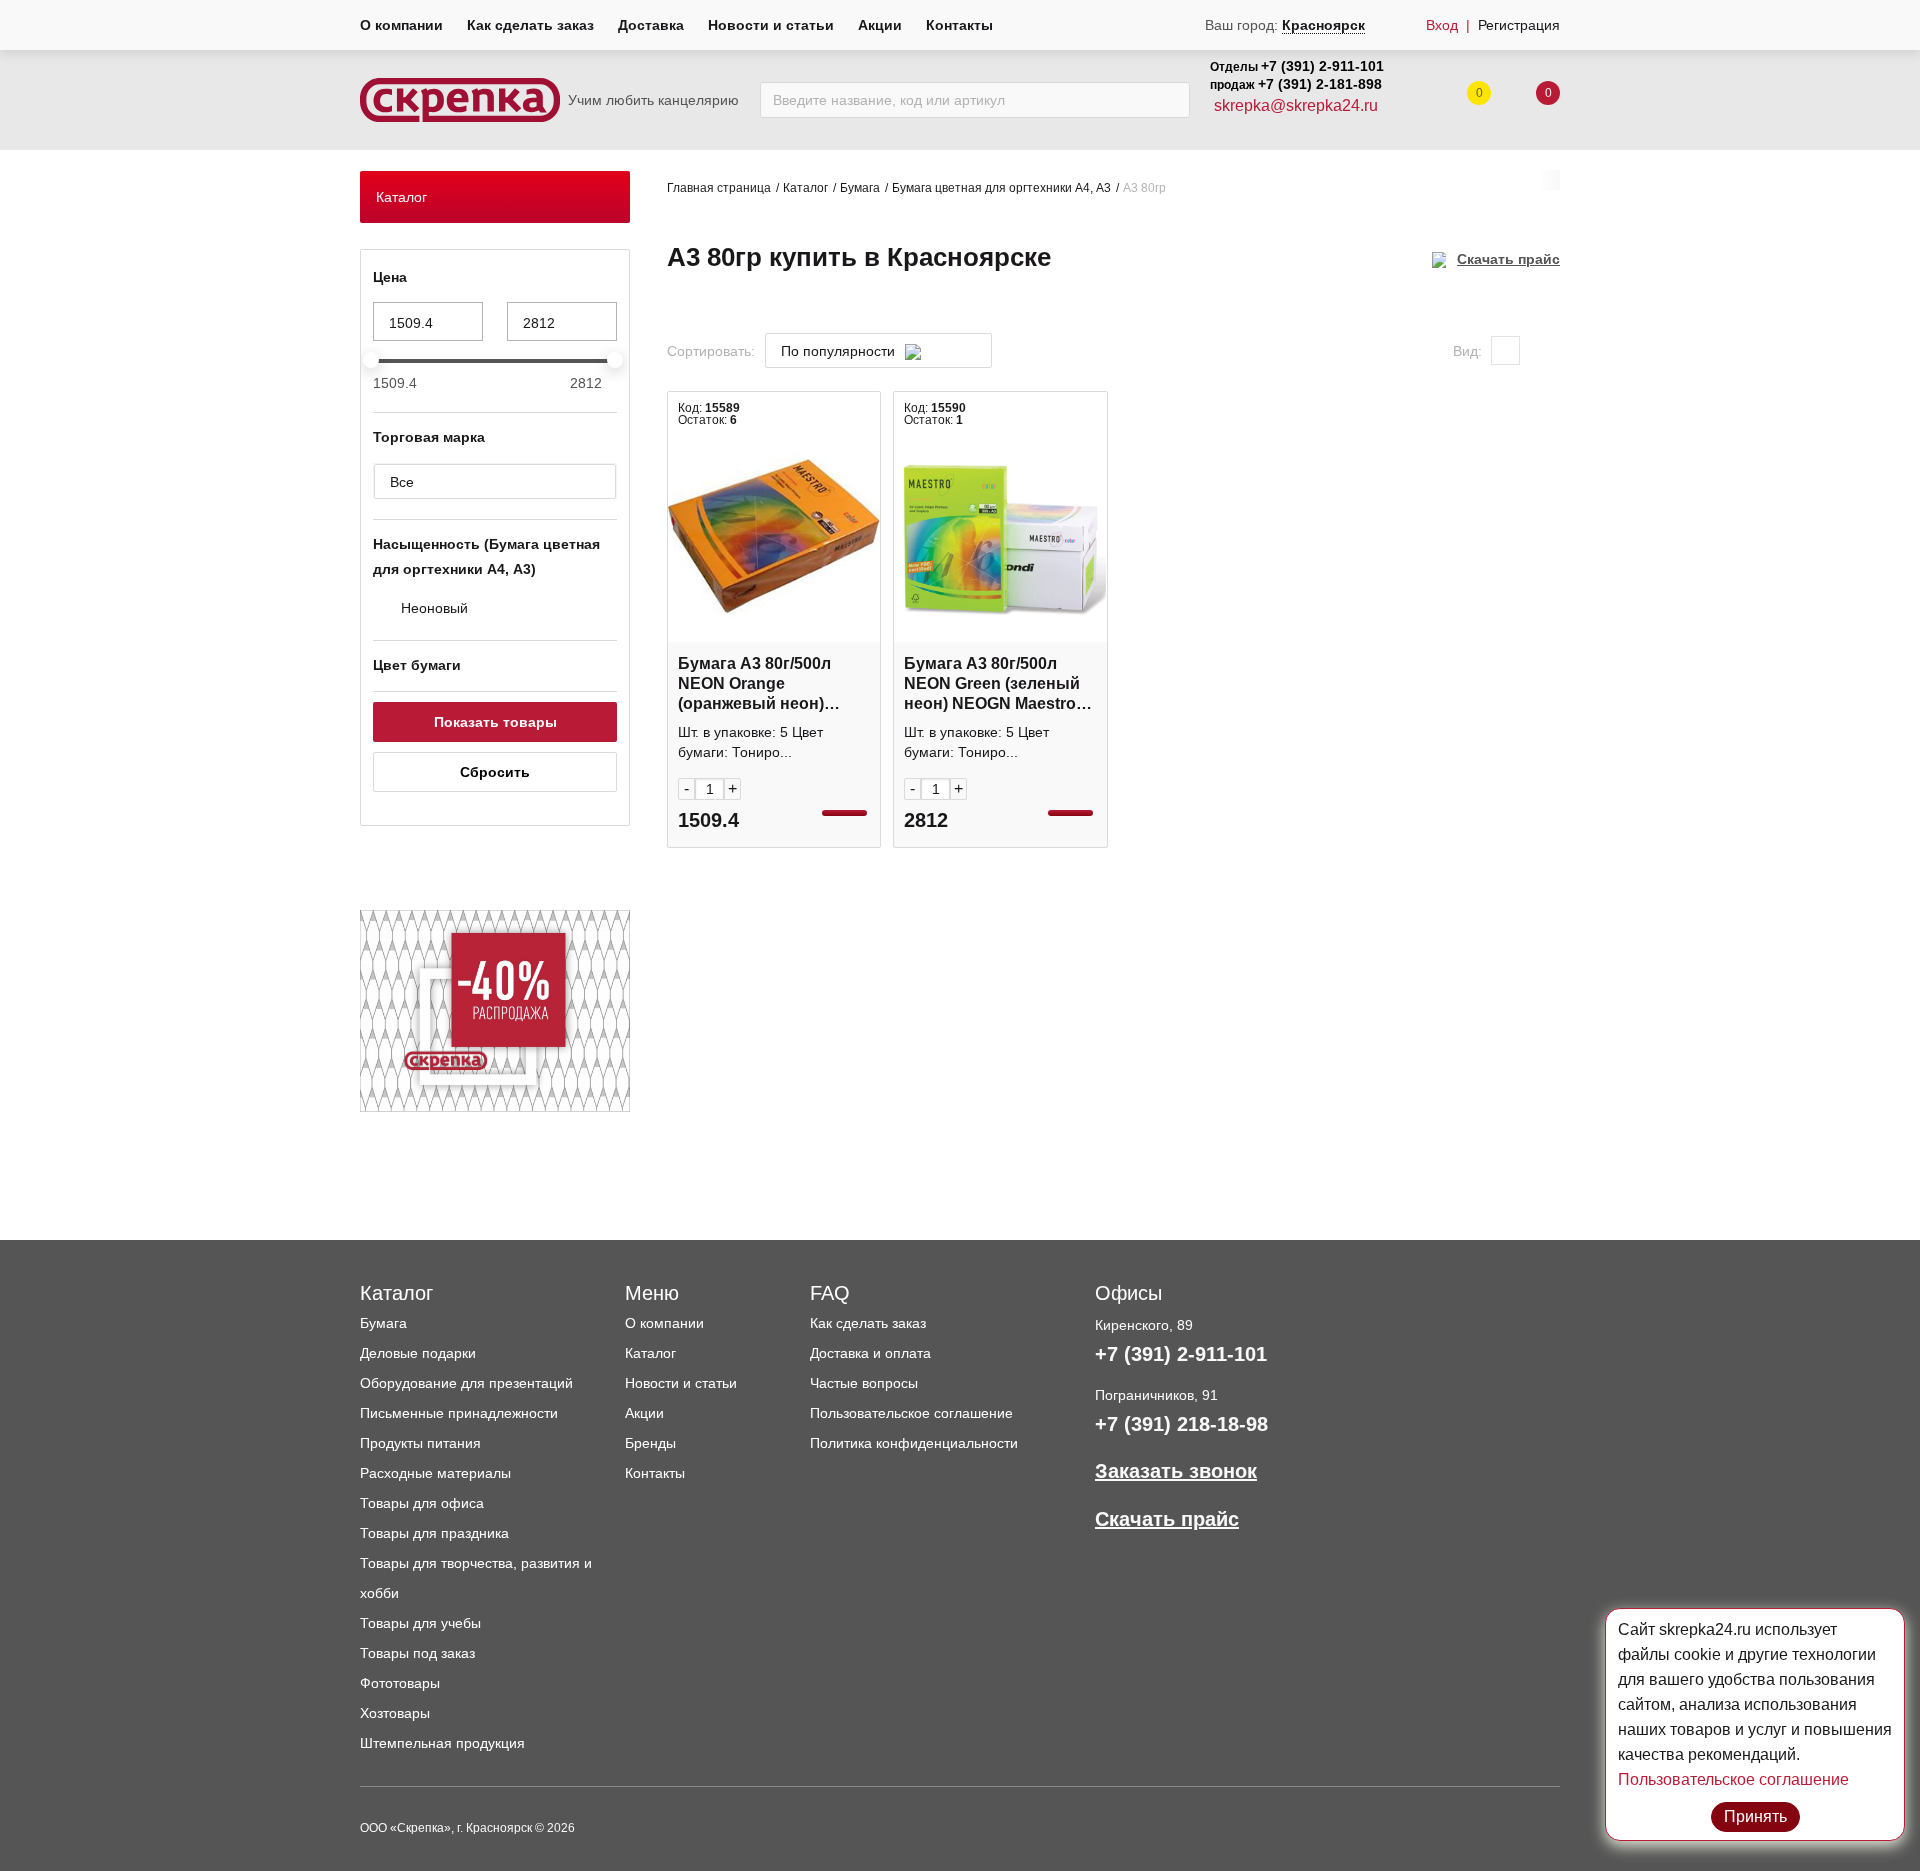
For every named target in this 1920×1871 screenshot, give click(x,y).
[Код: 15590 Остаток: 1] (1000, 536)
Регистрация (1519, 25)
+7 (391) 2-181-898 (1320, 84)
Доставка (651, 25)
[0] (1528, 100)
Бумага (860, 188)
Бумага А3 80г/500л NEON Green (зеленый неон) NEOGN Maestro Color (992, 684)
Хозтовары (395, 1713)
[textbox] (868, 351)
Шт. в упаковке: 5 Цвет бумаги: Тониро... (750, 742)
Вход (1442, 25)
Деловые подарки (418, 1353)
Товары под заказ (417, 1653)
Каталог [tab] (401, 197)
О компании (401, 25)
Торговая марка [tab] (429, 437)
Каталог (805, 188)
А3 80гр (1144, 188)
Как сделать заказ (530, 25)
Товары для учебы (420, 1623)
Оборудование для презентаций (466, 1383)
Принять (1755, 1816)
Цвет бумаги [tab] (417, 665)
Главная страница (719, 188)
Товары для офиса (422, 1503)
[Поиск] (1169, 100)
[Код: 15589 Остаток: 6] (774, 536)
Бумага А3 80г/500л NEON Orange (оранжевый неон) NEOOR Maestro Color (763, 684)
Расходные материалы (435, 1473)
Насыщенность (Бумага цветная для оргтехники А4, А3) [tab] (486, 556)
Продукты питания (420, 1443)
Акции (880, 25)
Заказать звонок (1176, 1471)
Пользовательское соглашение (911, 1413)
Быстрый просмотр (774, 631)
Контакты (959, 25)
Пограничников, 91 (1156, 1395)
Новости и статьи (771, 25)
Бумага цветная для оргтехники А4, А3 (1001, 188)
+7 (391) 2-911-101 (1322, 66)
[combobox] (878, 350)
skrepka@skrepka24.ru (1296, 105)
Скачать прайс (1508, 259)
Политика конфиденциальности (914, 1443)
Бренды (650, 1443)
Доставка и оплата (870, 1353)
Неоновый (434, 608)
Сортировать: (711, 351)
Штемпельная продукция (442, 1743)
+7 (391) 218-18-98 (1181, 1424)
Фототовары (400, 1683)
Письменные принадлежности (459, 1413)
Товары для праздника (434, 1533)
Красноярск (1323, 25)
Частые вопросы (864, 1383)
